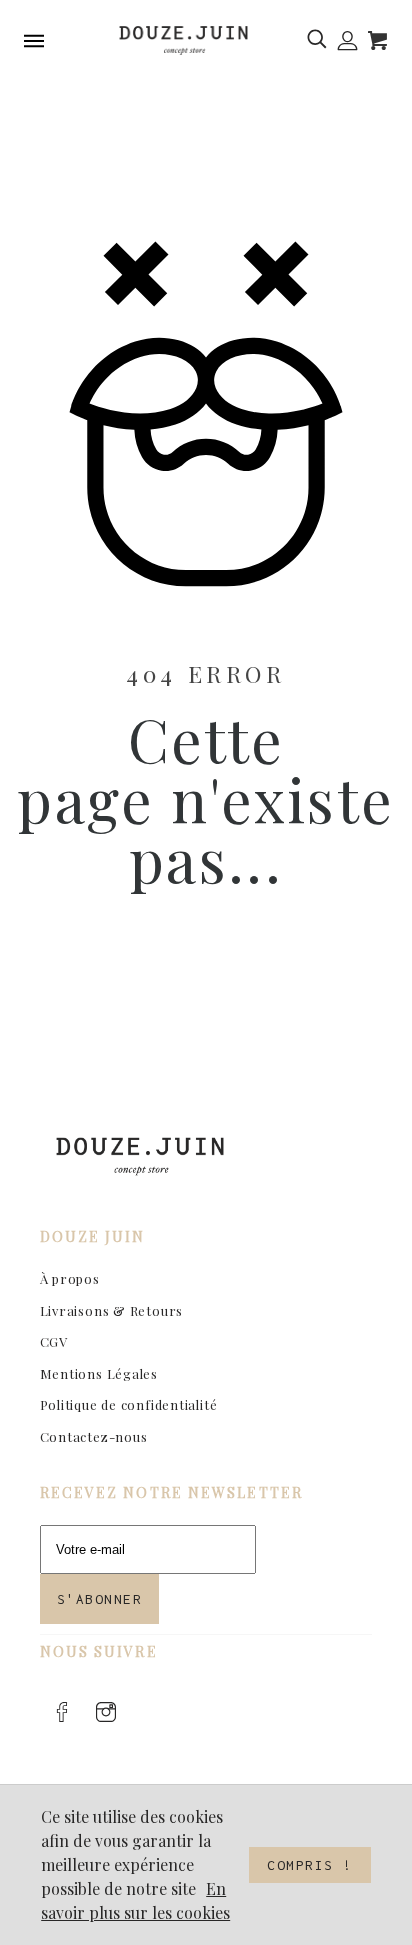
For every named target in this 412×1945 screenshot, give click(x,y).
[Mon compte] (347, 41)
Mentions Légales (99, 1373)
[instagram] (106, 1712)
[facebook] (62, 1712)
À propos (70, 1278)
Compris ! (310, 1865)
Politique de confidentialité (129, 1404)
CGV (54, 1341)
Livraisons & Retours (112, 1310)
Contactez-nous (94, 1436)
